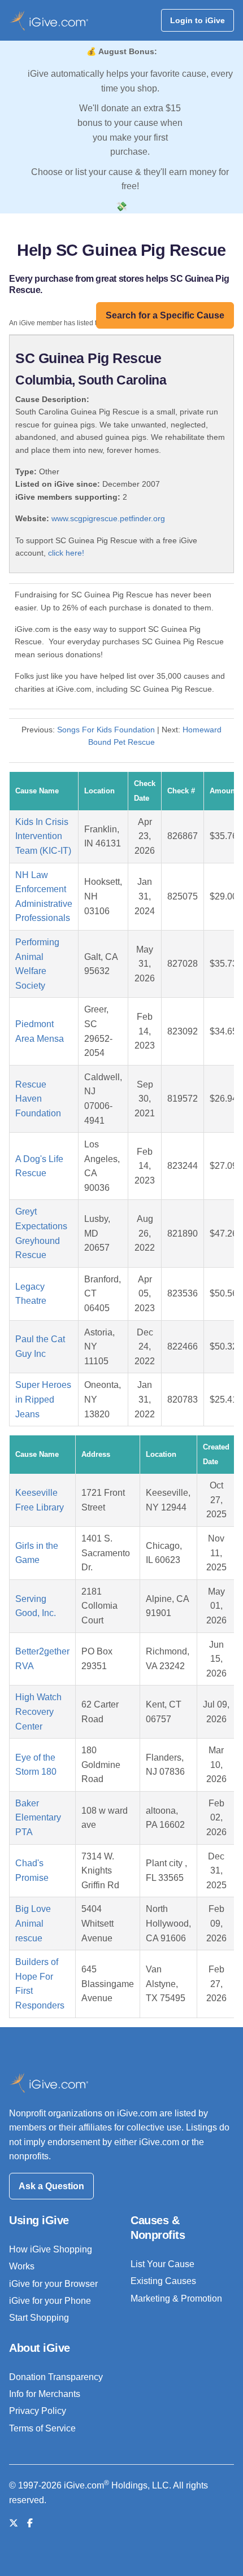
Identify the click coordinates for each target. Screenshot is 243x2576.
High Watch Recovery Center (38, 1711)
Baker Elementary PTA (38, 1818)
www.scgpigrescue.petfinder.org (108, 518)
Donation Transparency (56, 2377)
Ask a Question (51, 2186)
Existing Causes (163, 2281)
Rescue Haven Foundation (38, 1099)
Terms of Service (42, 2428)
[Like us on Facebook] (30, 2523)
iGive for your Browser (53, 2284)
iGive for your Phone (50, 2301)
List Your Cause (162, 2264)
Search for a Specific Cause (165, 315)
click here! (66, 553)
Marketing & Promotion (176, 2298)
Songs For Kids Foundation (106, 730)
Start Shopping (39, 2318)
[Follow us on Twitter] (14, 2523)
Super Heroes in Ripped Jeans (43, 1399)
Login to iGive (198, 20)
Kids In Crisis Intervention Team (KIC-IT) (43, 836)
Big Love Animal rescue (33, 1923)
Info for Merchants (45, 2394)
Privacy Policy (38, 2411)
